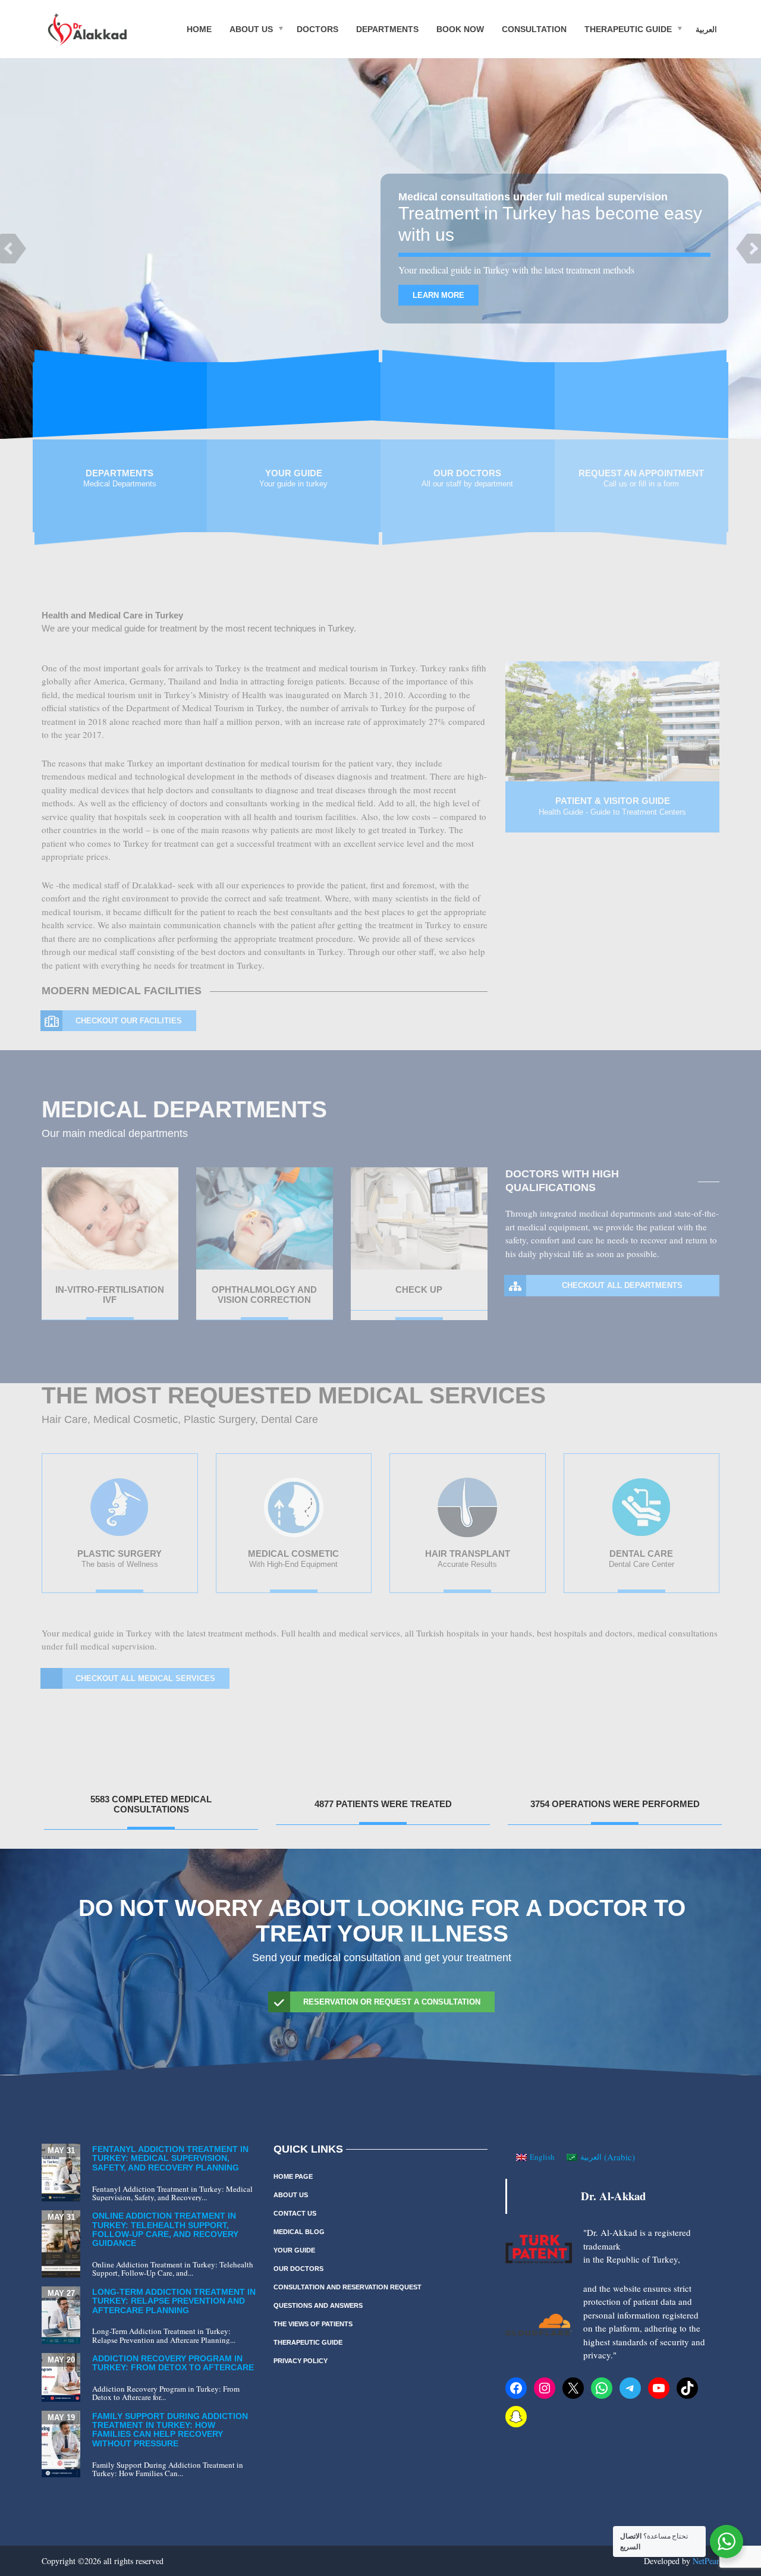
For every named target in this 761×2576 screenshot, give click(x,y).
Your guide (294, 2250)
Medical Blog (299, 2232)
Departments (387, 29)
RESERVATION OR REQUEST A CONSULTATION (392, 2002)
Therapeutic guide (628, 29)
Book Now (460, 29)
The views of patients (313, 2324)
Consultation (534, 29)
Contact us (295, 2213)
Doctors (317, 29)
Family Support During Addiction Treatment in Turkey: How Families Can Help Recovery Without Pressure (170, 2430)
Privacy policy (301, 2361)
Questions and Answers (318, 2305)
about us (251, 29)
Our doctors (298, 2269)
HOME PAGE (293, 2176)
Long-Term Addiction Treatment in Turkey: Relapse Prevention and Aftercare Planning (174, 2301)
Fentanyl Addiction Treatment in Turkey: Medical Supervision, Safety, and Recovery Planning (170, 2158)
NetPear (706, 2561)
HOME (199, 29)
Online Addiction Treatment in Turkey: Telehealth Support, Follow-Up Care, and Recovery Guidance (165, 2229)
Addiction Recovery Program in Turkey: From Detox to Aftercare (173, 2363)
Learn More (438, 295)
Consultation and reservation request (348, 2287)
